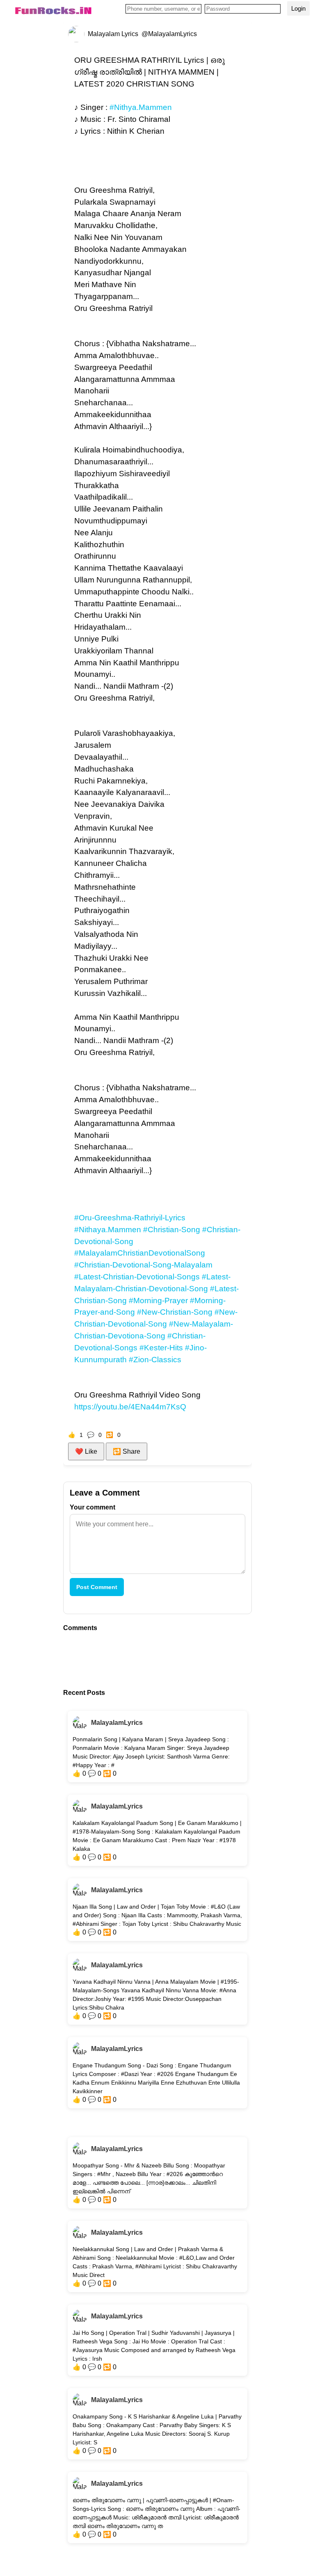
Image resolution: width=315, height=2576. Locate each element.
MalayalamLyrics (117, 1723)
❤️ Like (86, 1451)
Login (298, 8)
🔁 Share (127, 1451)
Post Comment (97, 1587)
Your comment (92, 1507)
